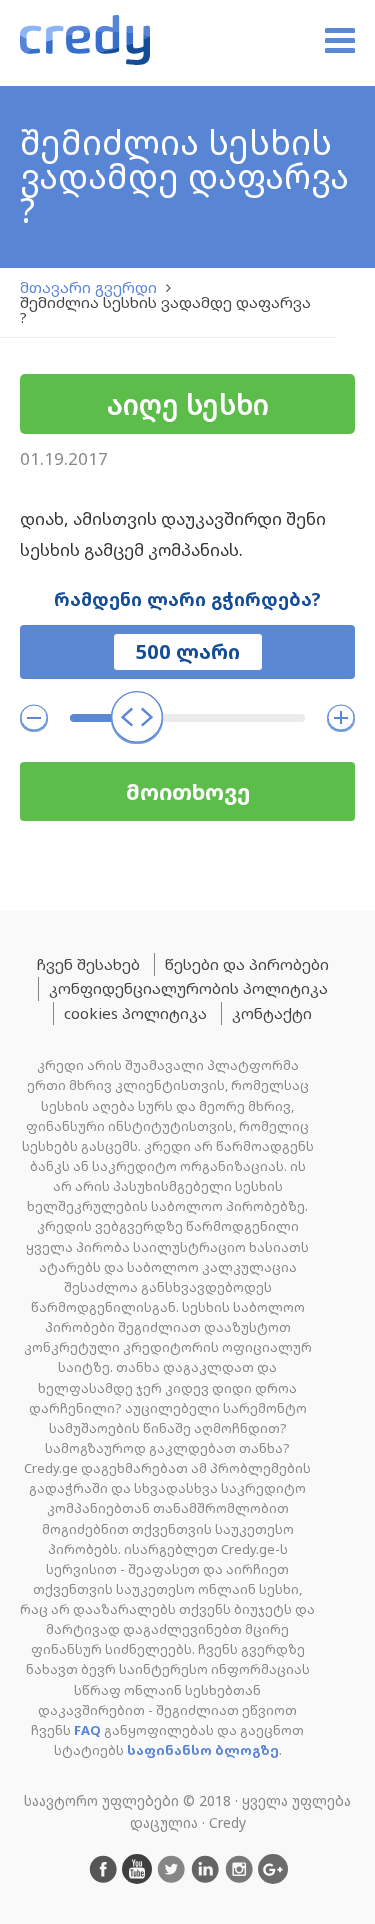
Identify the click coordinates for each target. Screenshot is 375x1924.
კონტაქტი (272, 1013)
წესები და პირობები (247, 964)
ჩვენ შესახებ (88, 964)
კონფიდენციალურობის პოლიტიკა (188, 988)
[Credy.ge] (85, 43)
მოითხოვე (188, 791)
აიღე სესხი (188, 404)
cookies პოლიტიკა (135, 1013)
